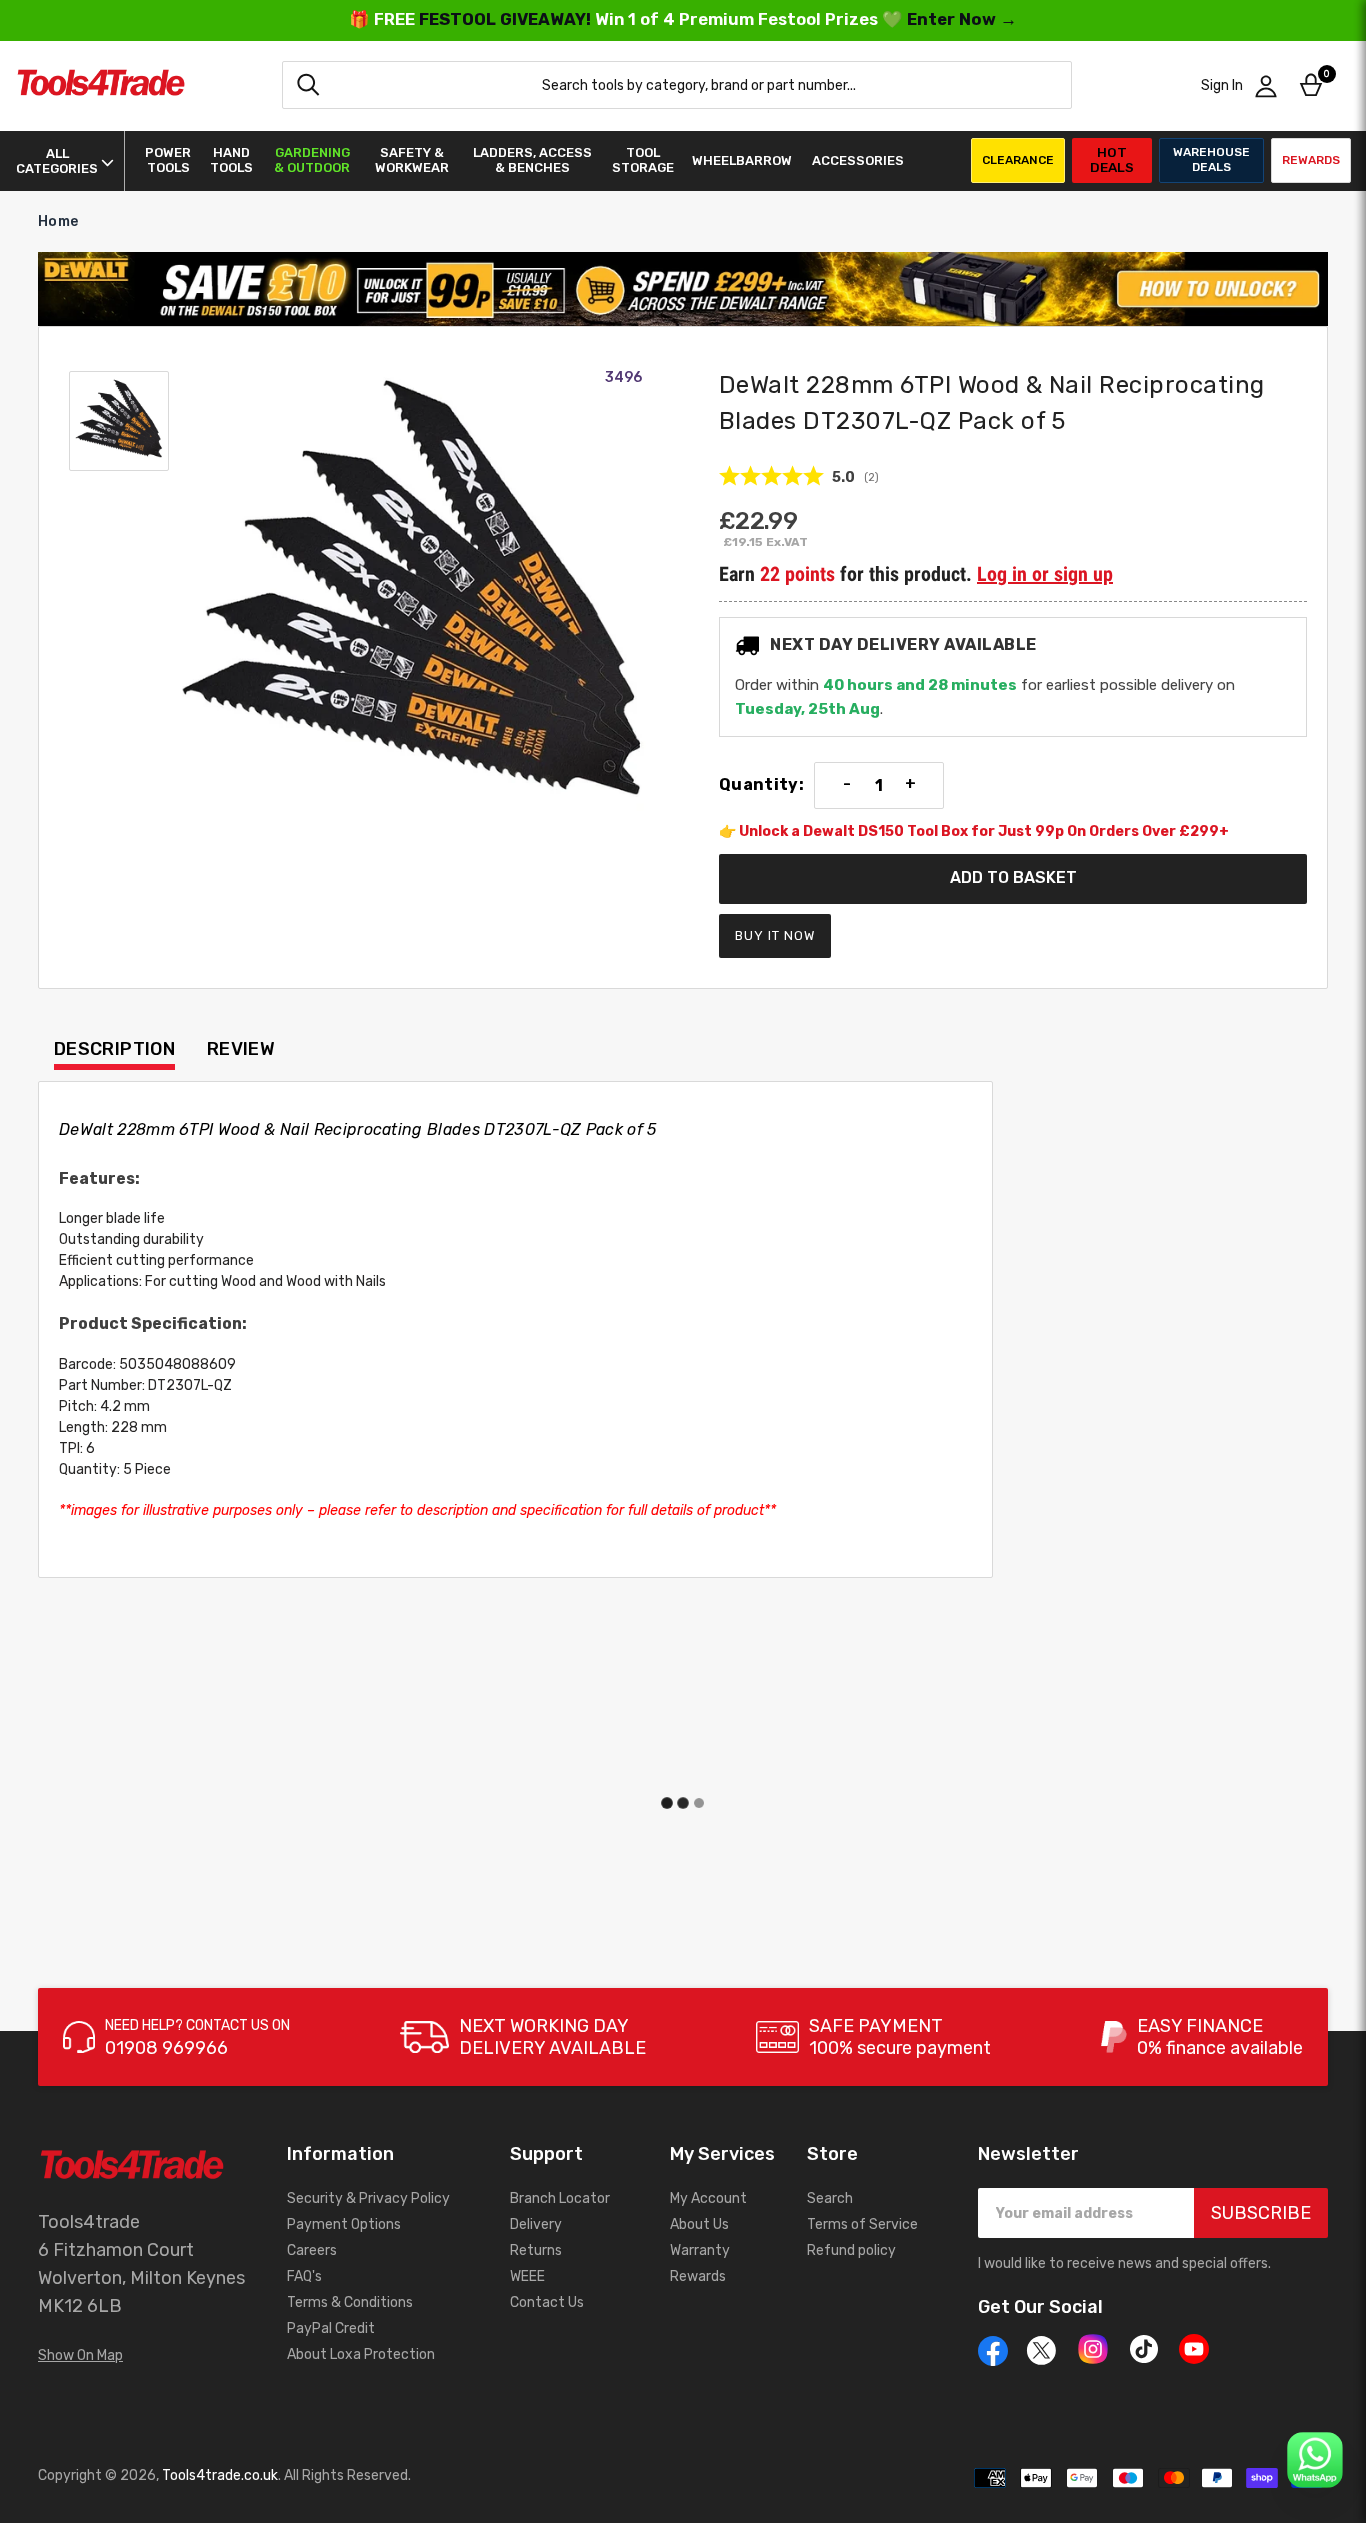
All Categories (57, 161)
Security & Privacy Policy (368, 2198)
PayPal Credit (331, 2328)
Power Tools (168, 160)
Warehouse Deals (1211, 159)
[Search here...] (308, 85)
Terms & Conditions (350, 2302)
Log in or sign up (1045, 574)
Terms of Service (862, 2224)
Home (58, 221)
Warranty (700, 2250)
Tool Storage (643, 160)
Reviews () (799, 477)
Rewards (1311, 160)
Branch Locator (560, 2198)
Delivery (536, 2224)
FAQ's (304, 2276)
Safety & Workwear (412, 160)
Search (830, 2198)
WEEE (527, 2276)
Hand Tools (231, 160)
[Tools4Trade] (101, 85)
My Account (708, 2198)
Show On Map (80, 2355)
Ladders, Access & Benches (532, 160)
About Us (699, 2224)
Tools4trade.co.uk (220, 2475)
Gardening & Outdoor (312, 160)
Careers (312, 2250)
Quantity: (761, 785)
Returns (536, 2250)
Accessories (858, 160)
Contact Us (547, 2302)
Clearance (1018, 160)
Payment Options (344, 2224)
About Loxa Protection (361, 2354)
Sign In (1222, 85)
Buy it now (775, 935)
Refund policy (851, 2250)
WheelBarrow (742, 160)
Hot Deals (1112, 159)
